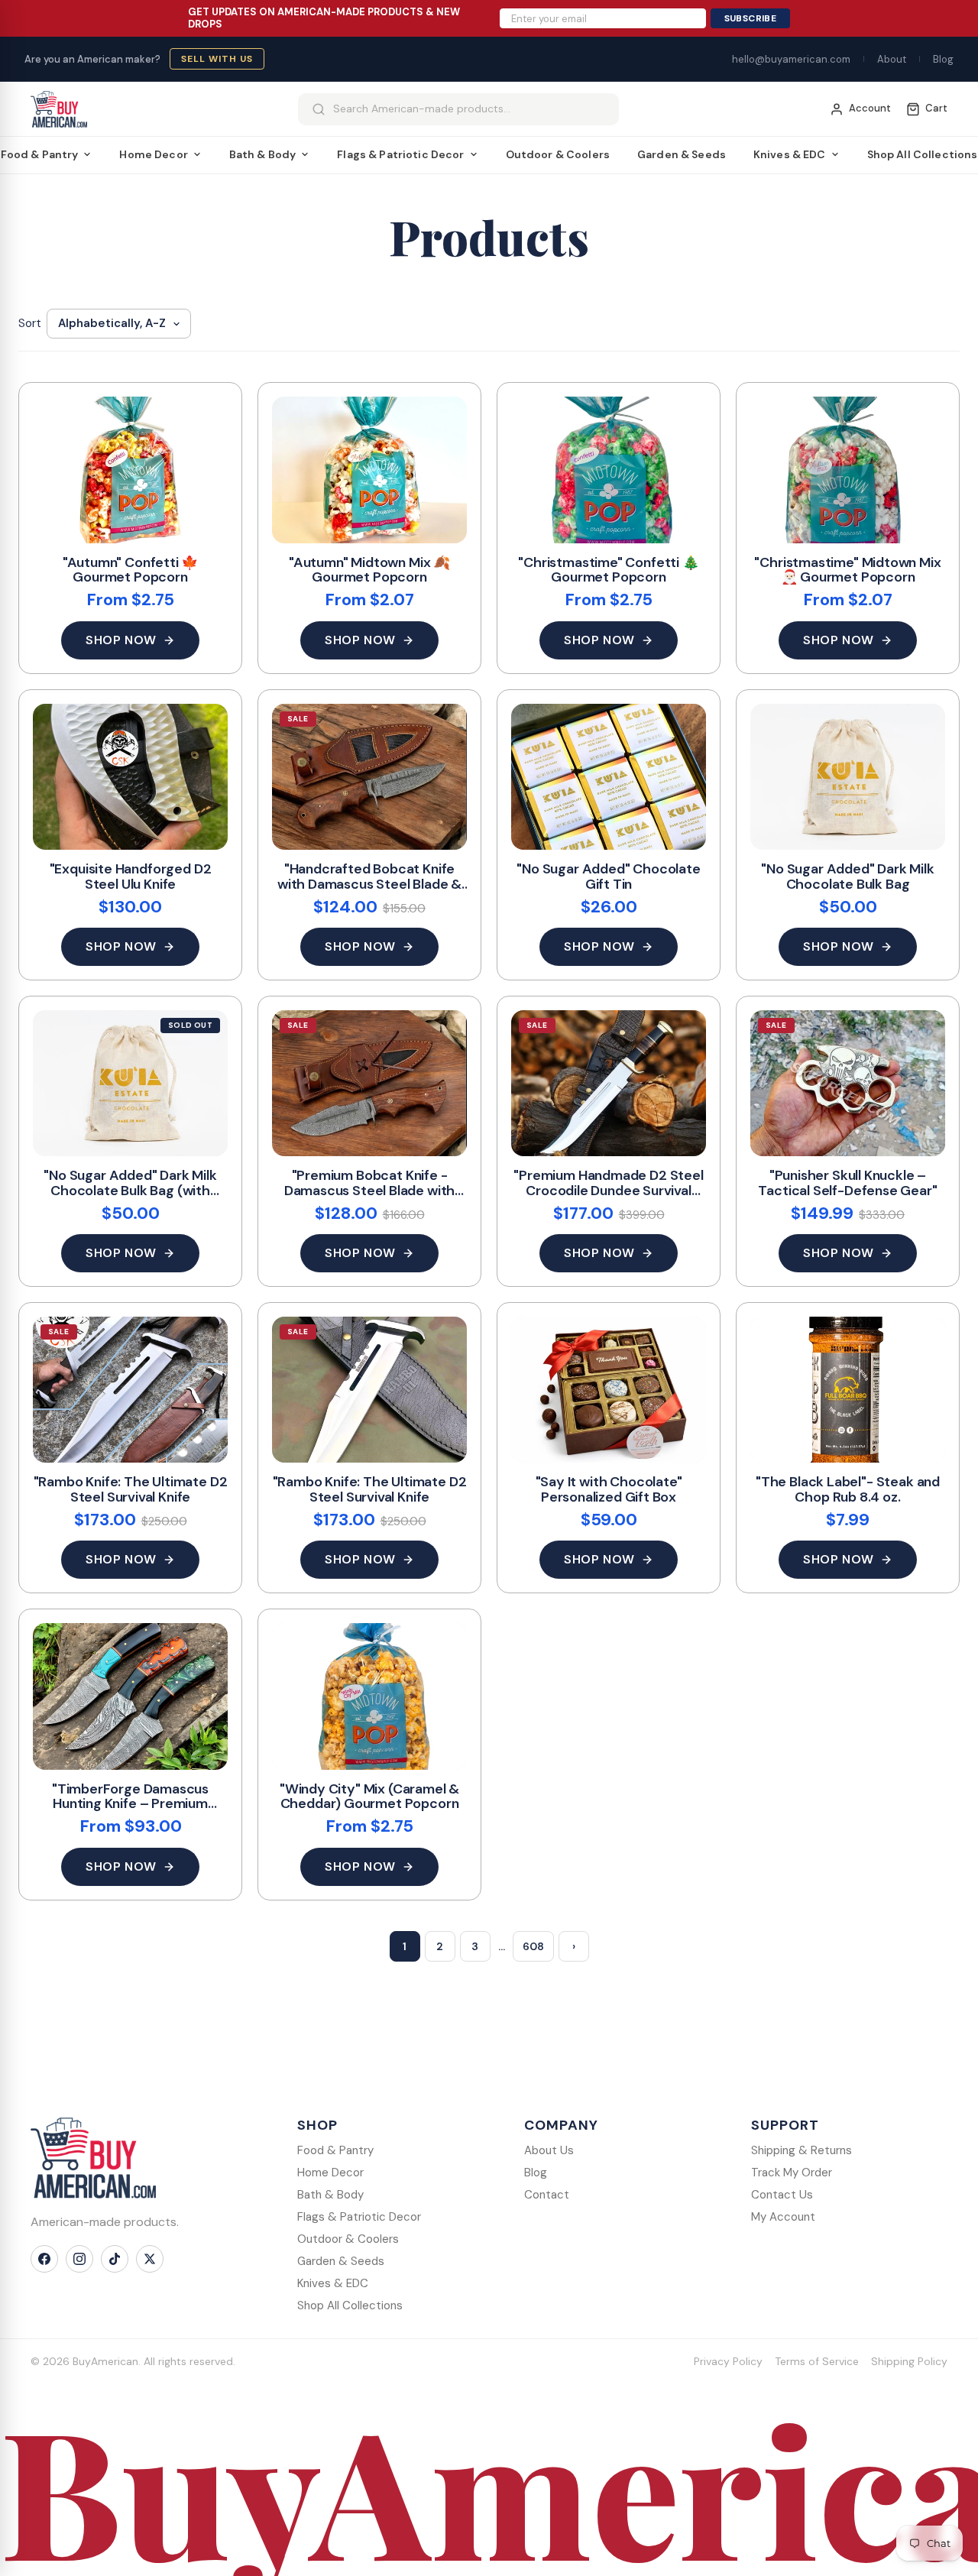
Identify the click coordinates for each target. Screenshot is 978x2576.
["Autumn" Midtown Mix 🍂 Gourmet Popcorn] (369, 470)
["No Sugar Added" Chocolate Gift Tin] (609, 777)
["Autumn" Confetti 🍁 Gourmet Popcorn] (130, 470)
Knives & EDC (790, 154)
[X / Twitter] (150, 2259)
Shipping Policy (909, 2361)
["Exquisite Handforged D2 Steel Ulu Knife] (130, 777)
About (892, 59)
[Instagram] (79, 2259)
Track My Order (792, 2173)
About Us (549, 2150)
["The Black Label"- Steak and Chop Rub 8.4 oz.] (848, 1390)
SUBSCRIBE (750, 18)
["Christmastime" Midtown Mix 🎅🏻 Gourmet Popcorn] (848, 470)
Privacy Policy (728, 2361)
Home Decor (153, 154)
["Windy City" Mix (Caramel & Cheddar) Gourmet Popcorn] (369, 1696)
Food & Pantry (335, 2150)
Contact (547, 2195)
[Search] (319, 109)
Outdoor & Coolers (558, 154)
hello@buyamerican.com (791, 59)
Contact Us (782, 2195)
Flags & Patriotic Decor (400, 154)
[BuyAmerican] (93, 2158)
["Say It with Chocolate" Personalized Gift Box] (609, 1390)
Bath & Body (263, 154)
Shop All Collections (350, 2305)
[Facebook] (44, 2259)
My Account (783, 2217)
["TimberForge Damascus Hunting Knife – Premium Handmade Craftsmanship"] (130, 1696)
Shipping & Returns (802, 2150)
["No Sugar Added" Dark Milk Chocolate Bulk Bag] (848, 777)
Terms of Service (817, 2361)
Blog (943, 59)
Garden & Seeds (682, 154)
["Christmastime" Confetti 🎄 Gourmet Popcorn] (609, 470)
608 (533, 1946)
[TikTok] (115, 2259)
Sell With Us (217, 59)
